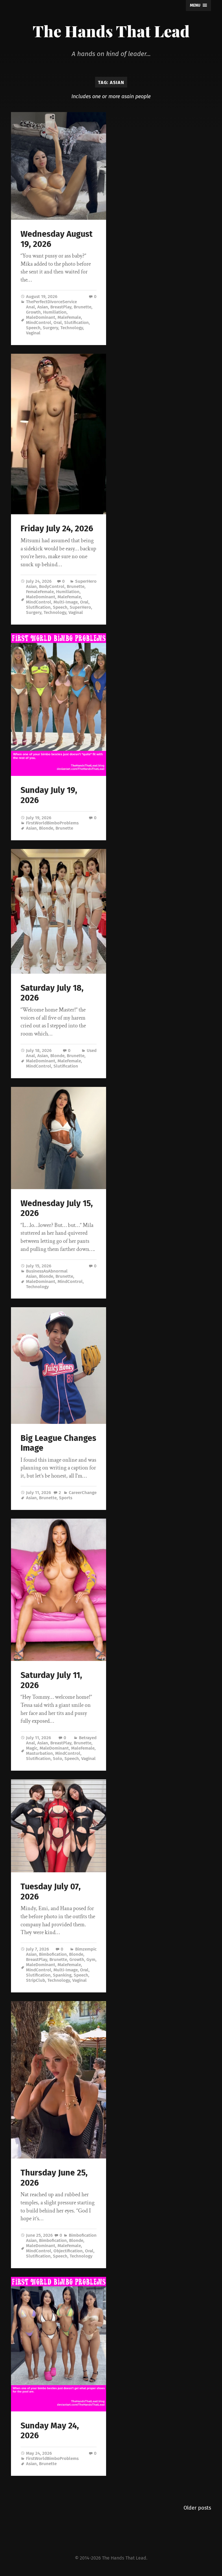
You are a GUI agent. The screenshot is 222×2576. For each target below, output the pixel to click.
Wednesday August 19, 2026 (57, 239)
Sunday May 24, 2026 (50, 2431)
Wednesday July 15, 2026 (57, 1208)
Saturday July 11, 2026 (51, 1680)
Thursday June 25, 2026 (54, 2178)
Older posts (197, 2508)
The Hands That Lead (111, 31)
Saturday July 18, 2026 (52, 993)
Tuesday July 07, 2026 (51, 1892)
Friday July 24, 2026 (57, 529)
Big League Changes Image (58, 1443)
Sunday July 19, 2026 (49, 795)
